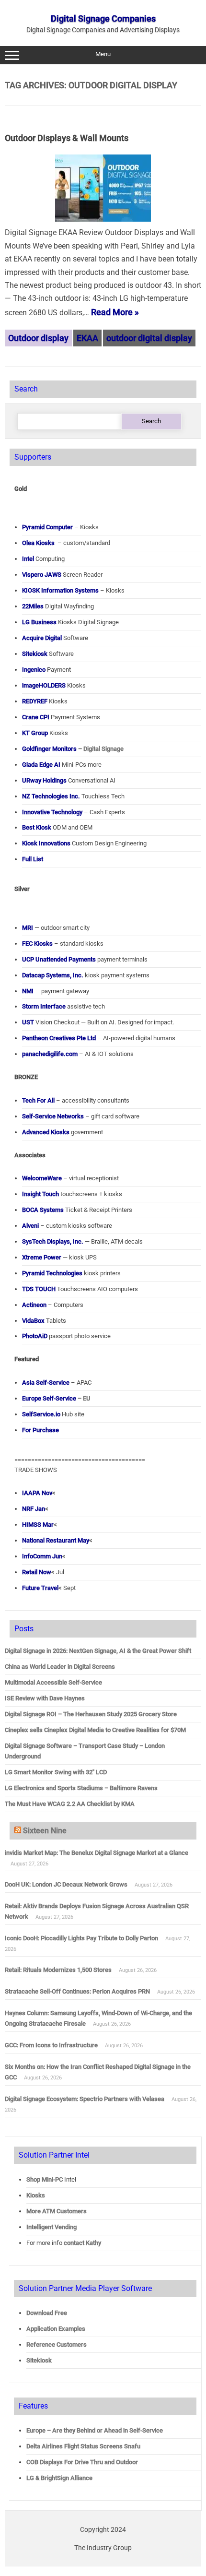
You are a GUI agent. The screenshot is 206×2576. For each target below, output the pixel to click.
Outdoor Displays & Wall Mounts (67, 138)
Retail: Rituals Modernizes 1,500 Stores (58, 1970)
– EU (56, 1398)
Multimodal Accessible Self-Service (53, 1682)
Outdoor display (38, 338)
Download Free (47, 2313)
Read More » (115, 312)
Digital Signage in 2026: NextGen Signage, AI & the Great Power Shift (98, 1651)
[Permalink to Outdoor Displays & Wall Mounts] (103, 219)
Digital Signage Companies (103, 18)
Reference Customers (57, 2345)
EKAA (87, 338)
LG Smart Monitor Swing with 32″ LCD (56, 1772)
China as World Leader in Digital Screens (60, 1667)
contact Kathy (82, 2243)
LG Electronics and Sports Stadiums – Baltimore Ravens (81, 1788)
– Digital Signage (73, 749)
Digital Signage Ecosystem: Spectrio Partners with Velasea (85, 2099)
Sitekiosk (39, 2360)
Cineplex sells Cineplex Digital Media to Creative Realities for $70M (95, 1730)
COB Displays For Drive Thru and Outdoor (82, 2462)
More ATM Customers (57, 2211)
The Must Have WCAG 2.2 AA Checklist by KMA (70, 1804)
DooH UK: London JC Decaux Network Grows (66, 1884)
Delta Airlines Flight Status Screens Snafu (83, 2446)
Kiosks (36, 2195)
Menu (103, 54)
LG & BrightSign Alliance (59, 2478)
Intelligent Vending (51, 2227)
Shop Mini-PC (45, 2179)
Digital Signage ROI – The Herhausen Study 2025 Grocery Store (91, 1714)
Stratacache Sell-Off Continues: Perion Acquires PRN (77, 1991)
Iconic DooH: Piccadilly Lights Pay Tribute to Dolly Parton (81, 1938)
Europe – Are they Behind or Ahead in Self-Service (95, 2430)
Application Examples (56, 2329)
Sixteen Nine (45, 1831)
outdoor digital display (149, 338)
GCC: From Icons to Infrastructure (51, 2045)
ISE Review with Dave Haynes (45, 1698)
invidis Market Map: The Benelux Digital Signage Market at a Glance (97, 1853)
